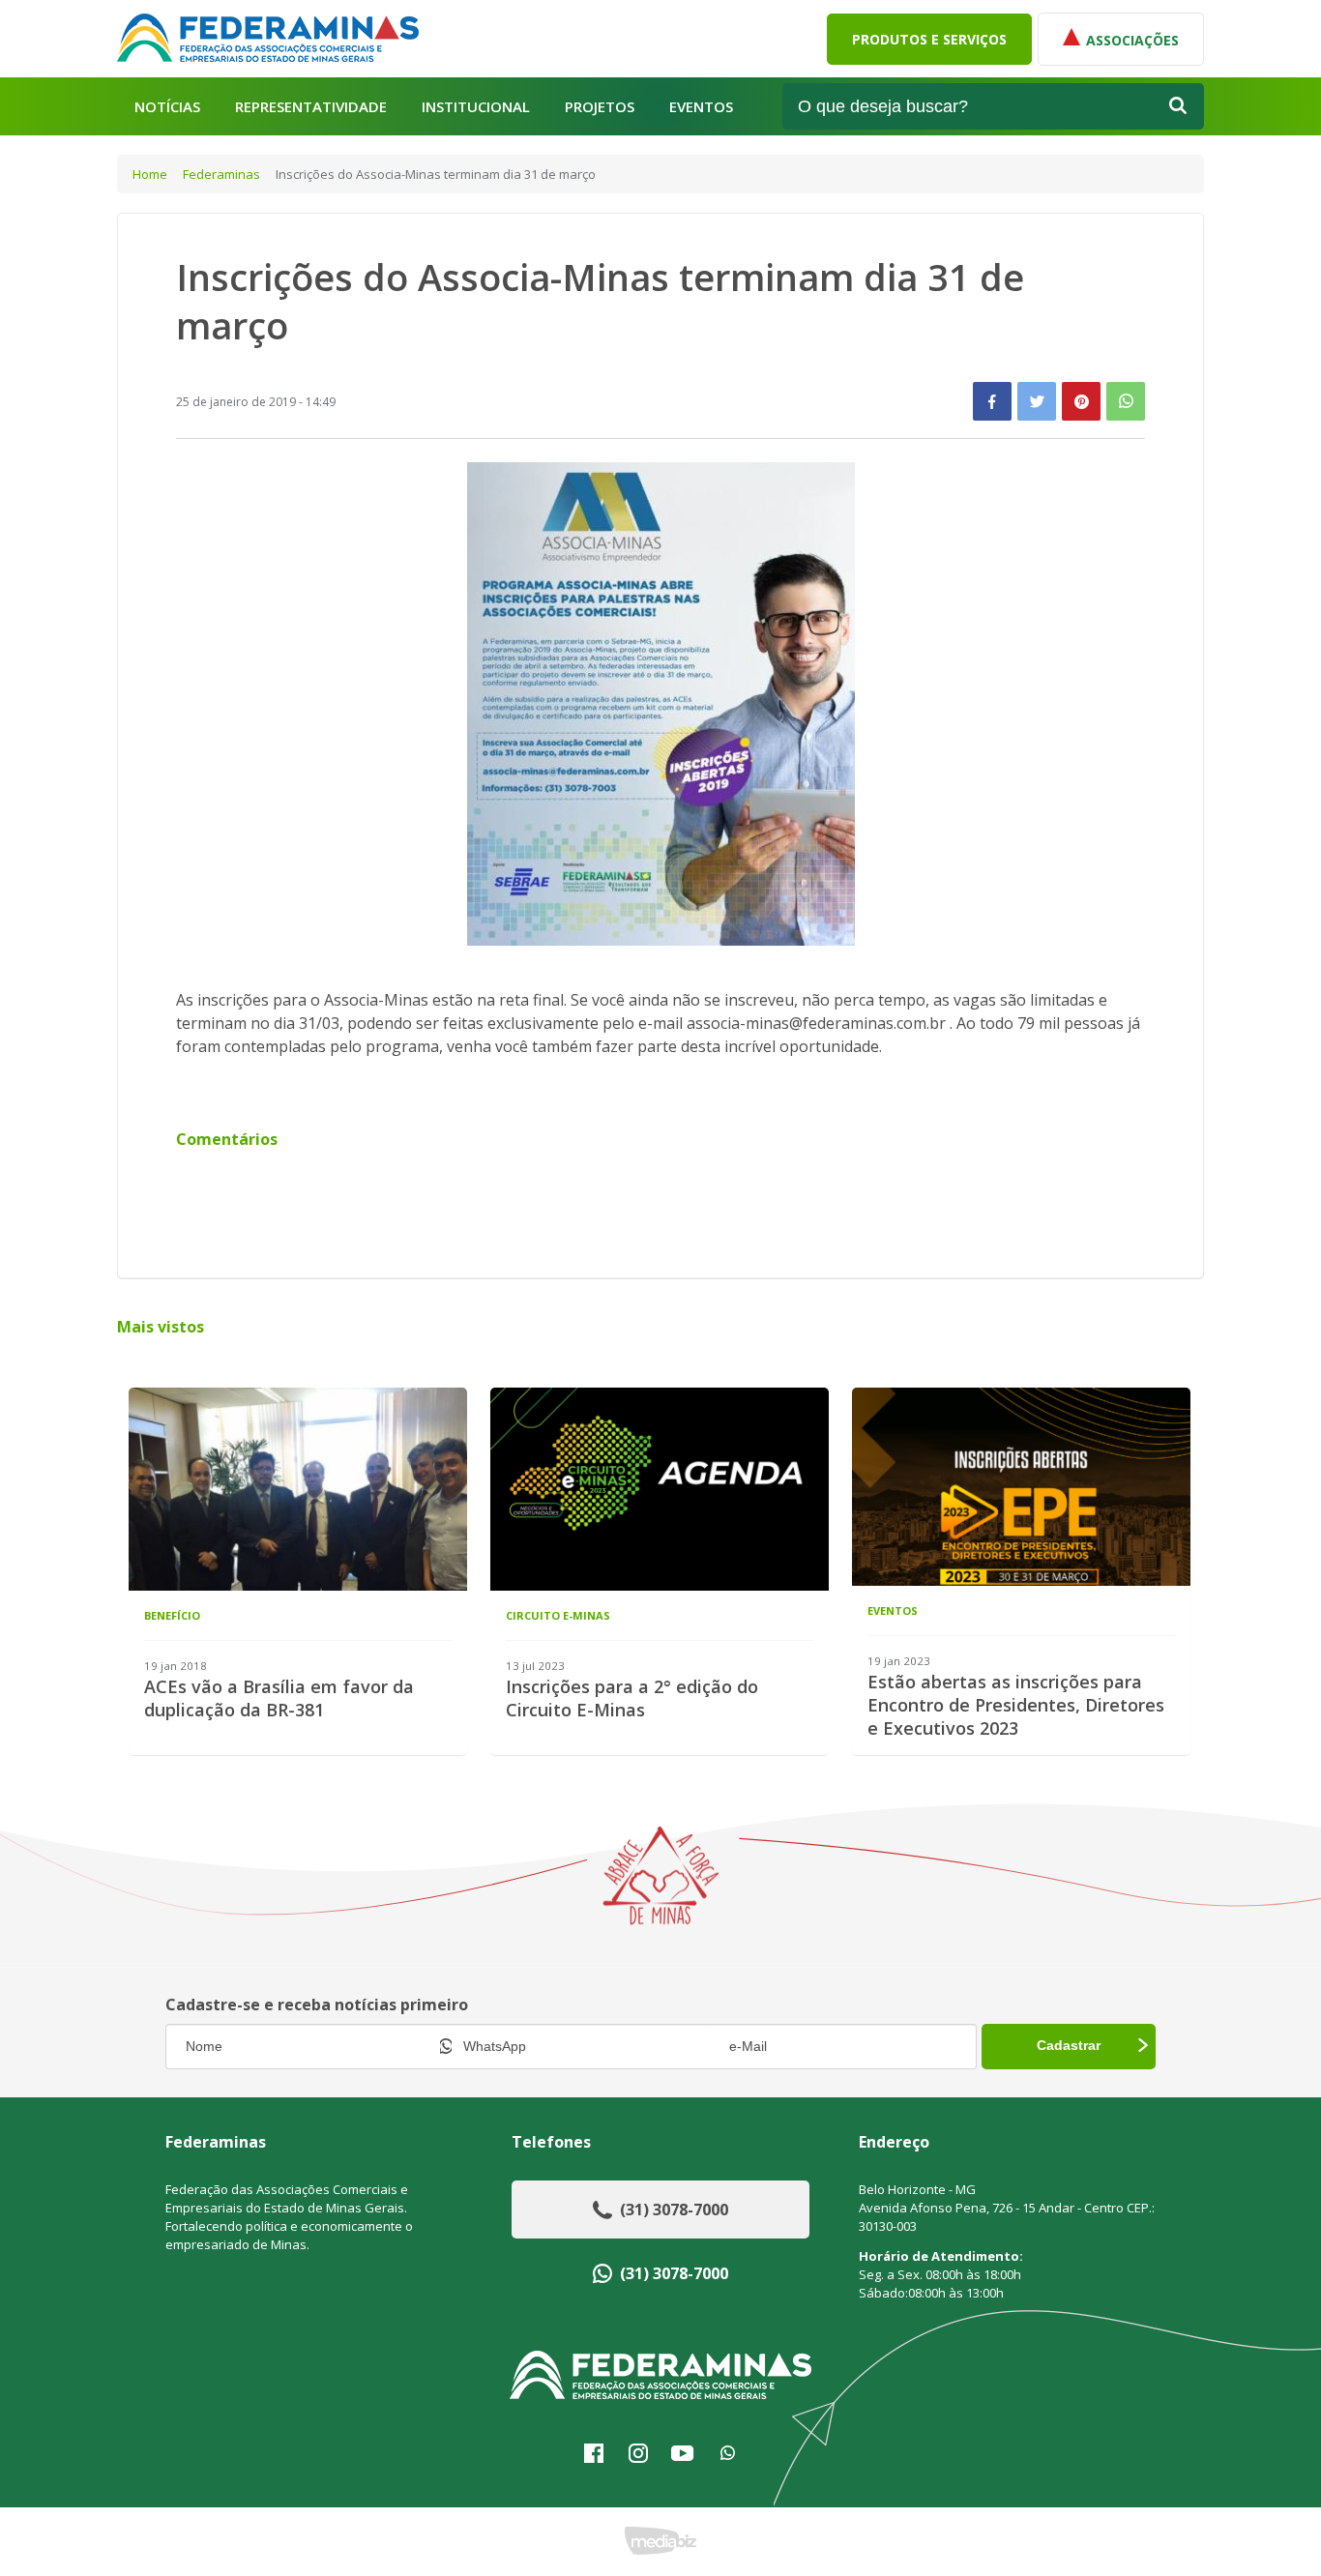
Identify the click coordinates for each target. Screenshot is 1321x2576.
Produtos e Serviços (929, 39)
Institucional (476, 107)
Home (150, 174)
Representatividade (311, 107)
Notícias (167, 107)
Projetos (600, 107)
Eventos (701, 107)
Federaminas (221, 174)
